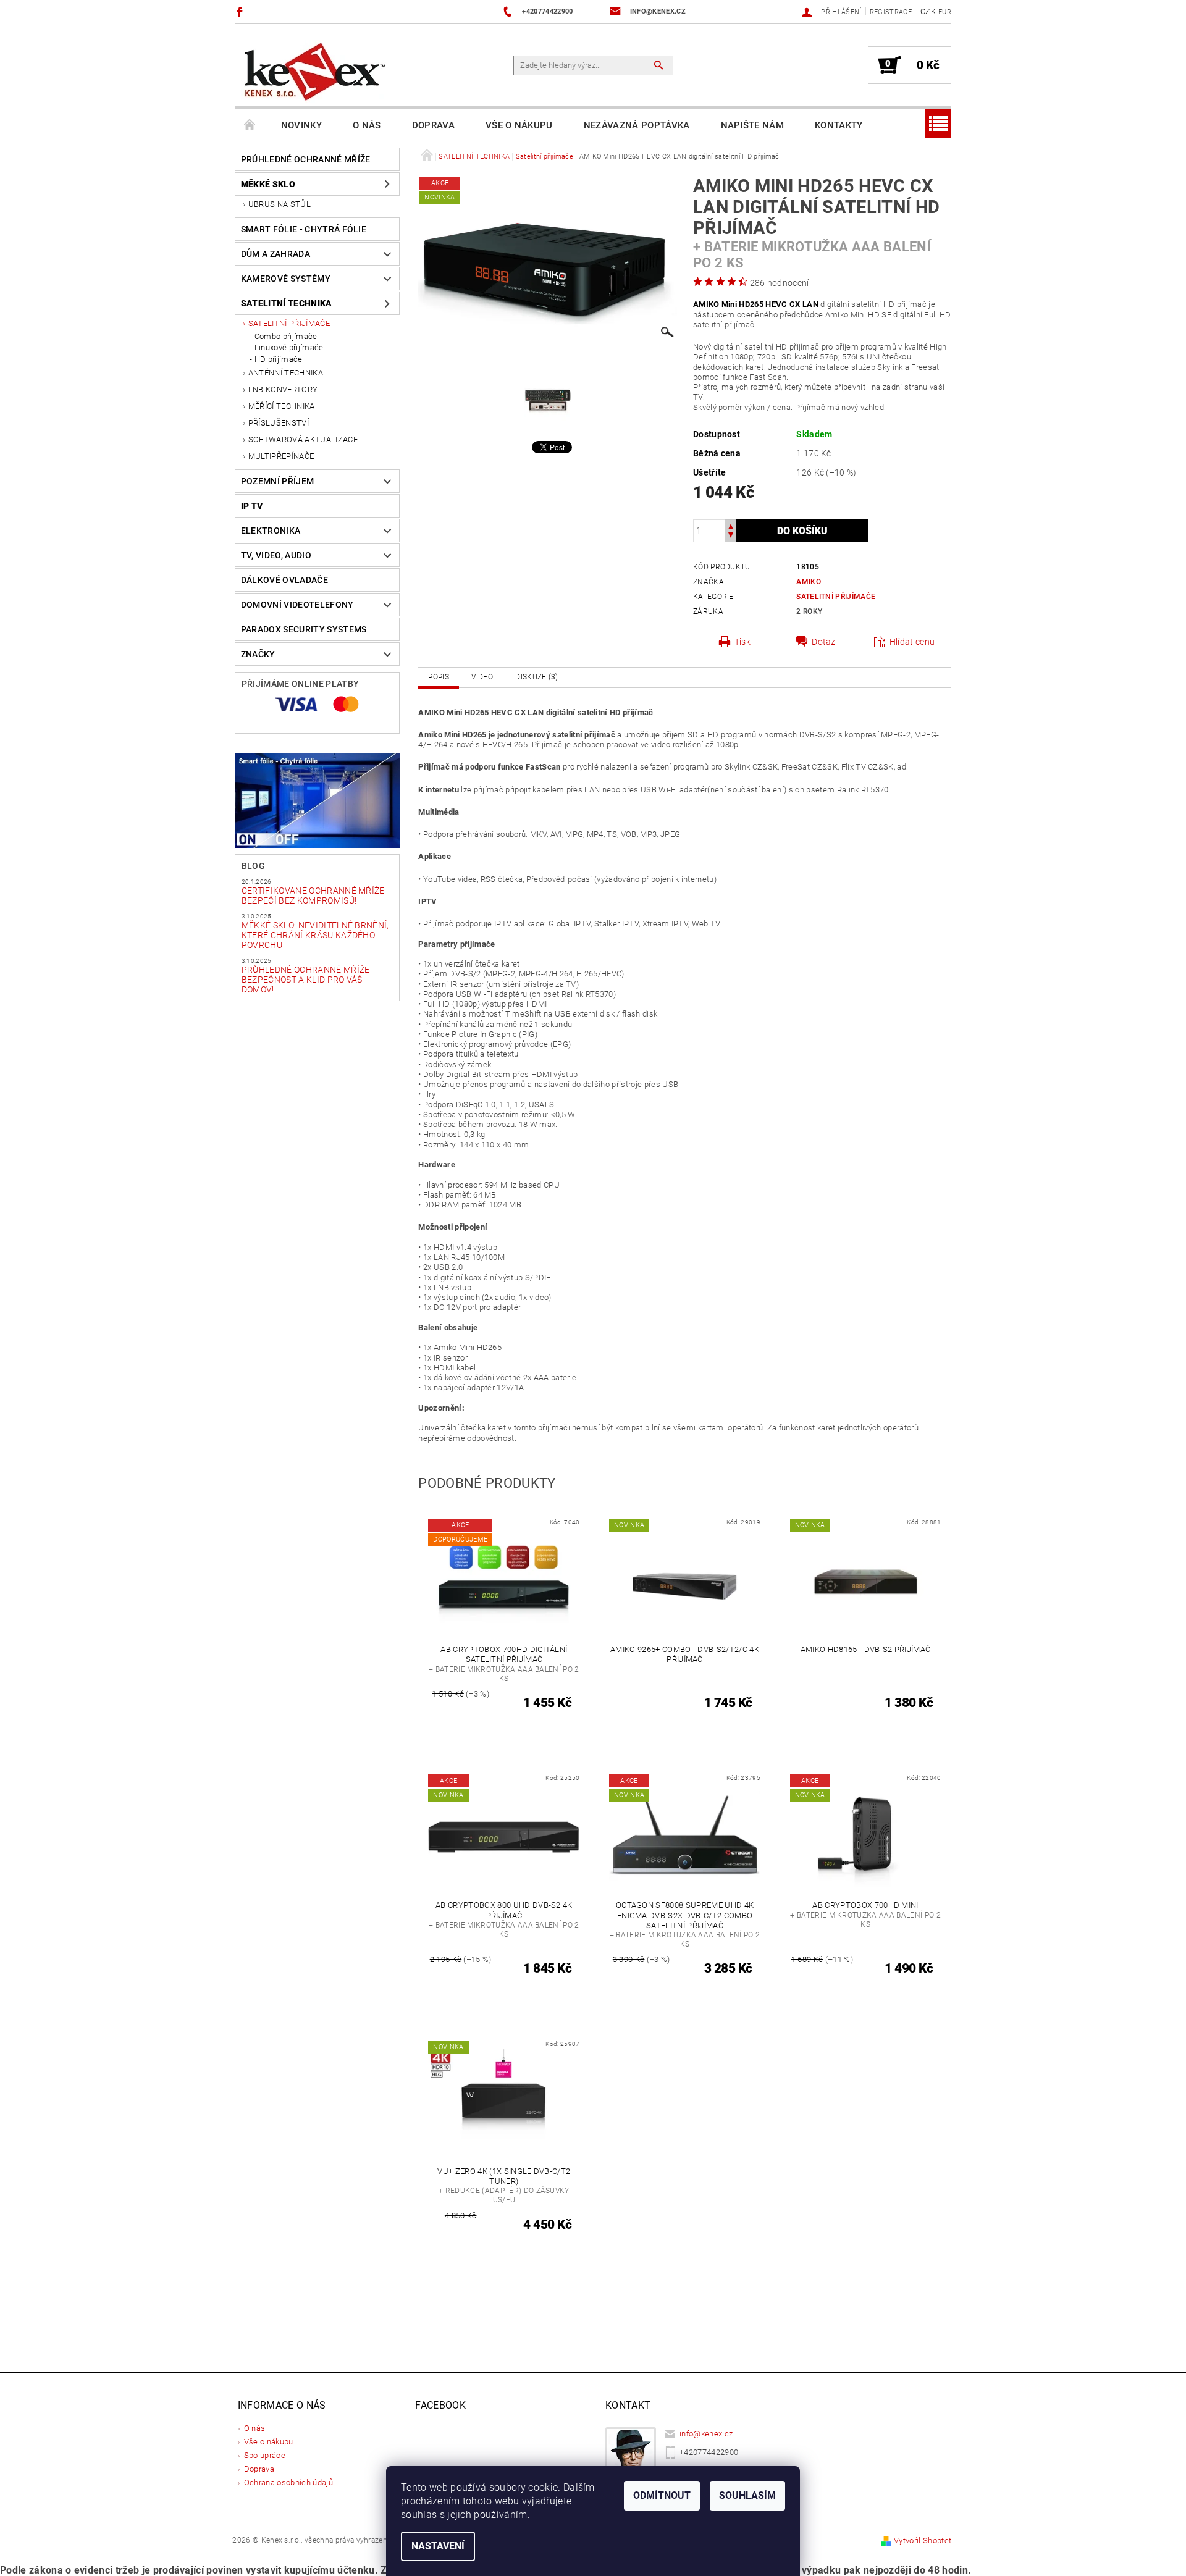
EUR (945, 12)
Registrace (891, 12)
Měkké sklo (268, 184)
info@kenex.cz (706, 2434)
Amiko (809, 582)
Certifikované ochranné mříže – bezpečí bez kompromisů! (317, 896)
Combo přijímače (286, 336)
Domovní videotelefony (297, 605)
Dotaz (824, 642)
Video (482, 677)
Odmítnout (662, 2495)
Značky (258, 654)
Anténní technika (286, 373)
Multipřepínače (281, 456)
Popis (439, 677)
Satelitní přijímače (289, 323)
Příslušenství (279, 423)
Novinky (301, 125)
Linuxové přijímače (289, 347)
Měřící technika (282, 406)
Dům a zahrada (275, 254)
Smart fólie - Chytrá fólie (304, 229)
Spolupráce (265, 2455)
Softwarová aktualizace (303, 439)
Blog (253, 866)
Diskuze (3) (537, 677)
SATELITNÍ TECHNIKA (287, 303)
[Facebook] (241, 11)
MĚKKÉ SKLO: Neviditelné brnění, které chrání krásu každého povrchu (315, 935)
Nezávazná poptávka (637, 125)
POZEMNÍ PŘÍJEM (277, 481)
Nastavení (438, 2546)
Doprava (433, 125)
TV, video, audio (276, 555)
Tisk (742, 642)
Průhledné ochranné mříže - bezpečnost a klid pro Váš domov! (308, 980)
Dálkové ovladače (284, 580)
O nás (367, 125)
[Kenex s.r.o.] (315, 71)
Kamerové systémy (286, 279)
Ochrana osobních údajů (288, 2482)
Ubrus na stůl (280, 204)
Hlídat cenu (912, 642)
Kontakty (839, 125)
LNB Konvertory (283, 389)
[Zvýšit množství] (731, 525)
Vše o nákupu (519, 125)
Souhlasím (747, 2495)
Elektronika (271, 531)
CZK (928, 11)
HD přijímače (279, 359)
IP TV (252, 506)
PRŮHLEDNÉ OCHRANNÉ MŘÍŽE (306, 159)
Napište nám (753, 125)
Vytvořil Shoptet (923, 2540)
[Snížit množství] (731, 536)
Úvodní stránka (250, 125)
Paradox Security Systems (304, 629)
